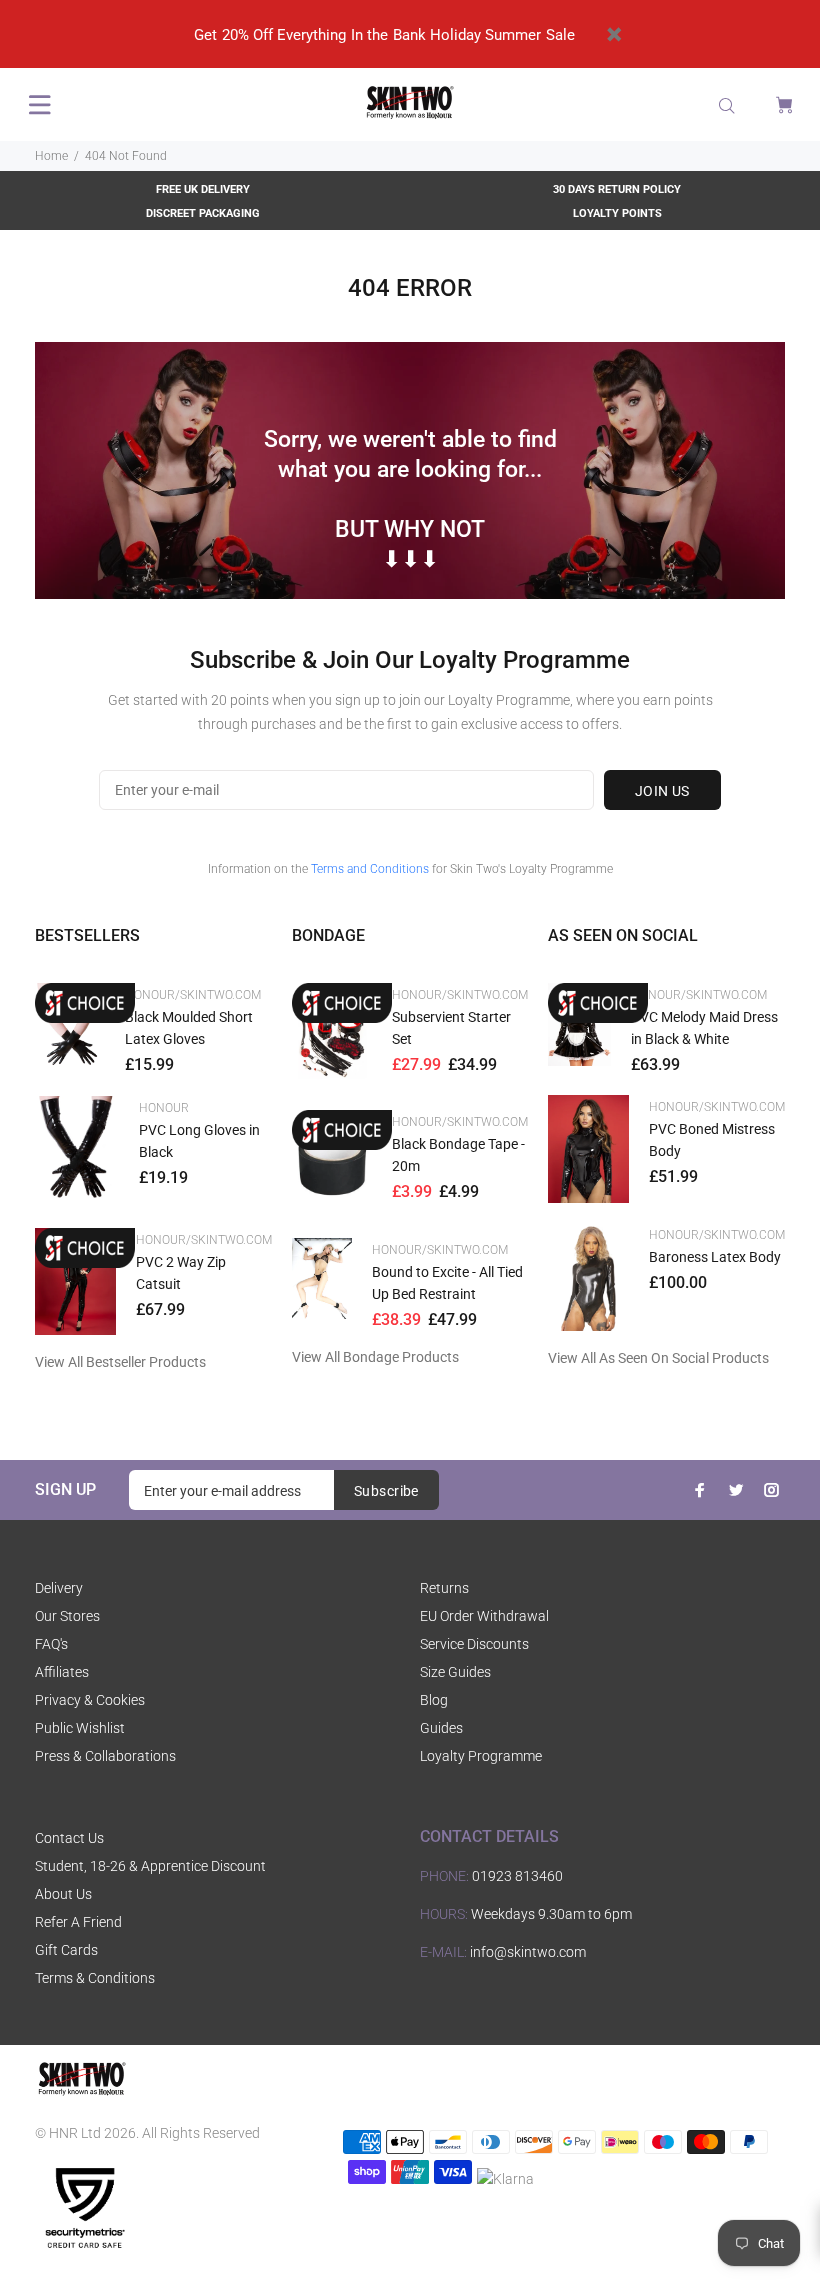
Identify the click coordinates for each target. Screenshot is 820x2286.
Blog (434, 1700)
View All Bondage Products (375, 1357)
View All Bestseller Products (120, 1362)
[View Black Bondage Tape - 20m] (332, 1164)
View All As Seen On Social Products (658, 1358)
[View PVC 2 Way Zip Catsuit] (75, 1282)
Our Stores (67, 1616)
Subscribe (386, 1491)
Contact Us (69, 1838)
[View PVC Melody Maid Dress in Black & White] (579, 1024)
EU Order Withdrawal (484, 1616)
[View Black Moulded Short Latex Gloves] (70, 1029)
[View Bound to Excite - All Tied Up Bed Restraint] (322, 1278)
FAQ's (51, 1644)
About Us (63, 1894)
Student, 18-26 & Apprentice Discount (150, 1866)
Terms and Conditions (370, 869)
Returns (444, 1588)
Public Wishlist (80, 1728)
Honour (164, 1108)
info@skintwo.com (528, 1952)
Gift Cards (66, 1950)
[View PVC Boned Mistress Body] (588, 1149)
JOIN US (662, 791)
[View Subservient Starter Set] (332, 1037)
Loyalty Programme (481, 1756)
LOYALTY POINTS (617, 213)
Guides (441, 1728)
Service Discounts (474, 1644)
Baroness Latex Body (715, 1257)
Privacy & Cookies (90, 1700)
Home (51, 156)
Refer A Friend (78, 1922)
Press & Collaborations (105, 1756)
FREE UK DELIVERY (203, 189)
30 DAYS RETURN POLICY (617, 189)
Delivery (59, 1588)
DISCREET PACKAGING (203, 213)
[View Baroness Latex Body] (588, 1277)
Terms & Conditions (95, 1978)
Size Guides (455, 1672)
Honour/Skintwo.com (193, 995)
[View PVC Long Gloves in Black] (77, 1152)
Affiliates (62, 1672)
